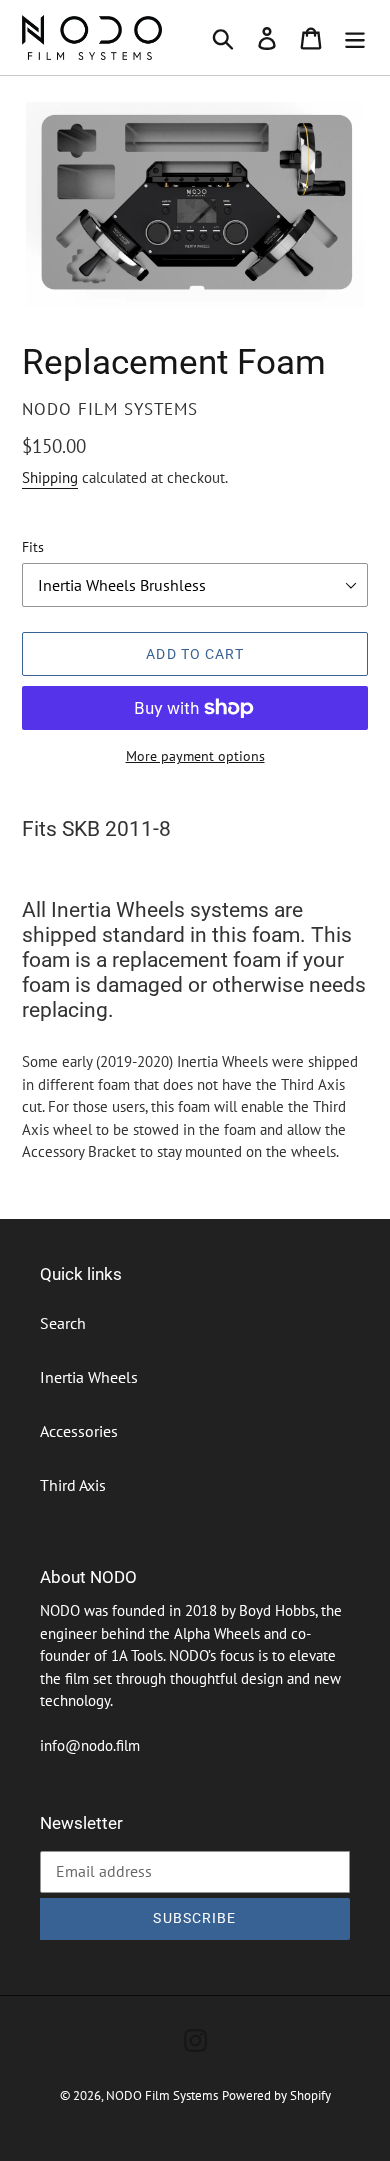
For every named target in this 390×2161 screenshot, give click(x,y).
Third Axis (73, 1485)
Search (63, 1323)
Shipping (50, 477)
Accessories (79, 1431)
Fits (33, 547)
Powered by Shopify (276, 2095)
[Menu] (355, 38)
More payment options (195, 756)
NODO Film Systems (162, 2095)
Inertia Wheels (89, 1377)
